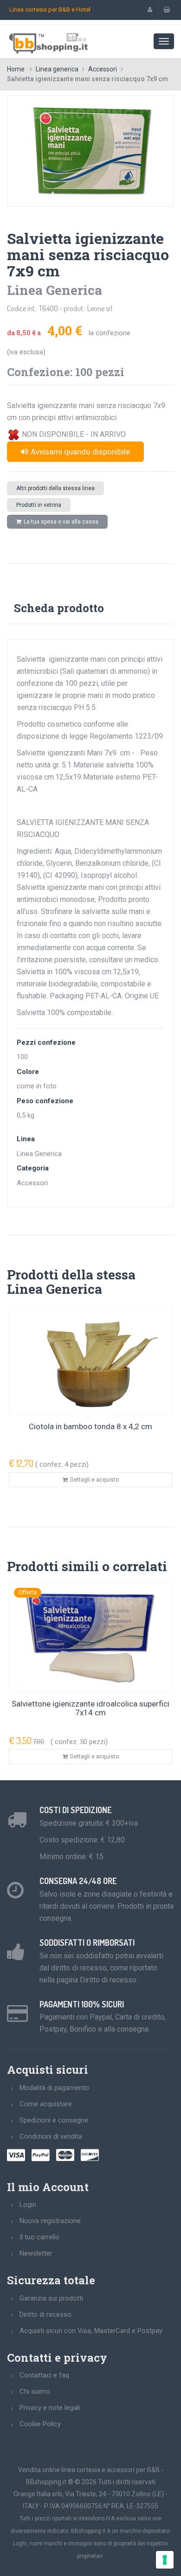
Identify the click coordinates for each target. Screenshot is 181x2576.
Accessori (103, 69)
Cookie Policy (40, 2424)
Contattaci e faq (44, 2375)
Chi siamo (35, 2391)
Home (16, 69)
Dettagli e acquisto (94, 1480)
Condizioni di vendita (51, 2136)
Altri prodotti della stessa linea (55, 488)
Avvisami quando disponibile (80, 452)
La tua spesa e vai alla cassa (61, 522)
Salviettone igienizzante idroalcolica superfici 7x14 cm (90, 1708)
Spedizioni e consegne (54, 2120)
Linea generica (57, 69)
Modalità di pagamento (54, 2088)
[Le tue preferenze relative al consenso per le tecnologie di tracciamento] (165, 2560)
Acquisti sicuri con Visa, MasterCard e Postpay (91, 2331)
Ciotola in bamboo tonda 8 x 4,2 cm (90, 1426)
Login (28, 2205)
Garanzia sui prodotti (51, 2298)
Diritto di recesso (45, 2314)
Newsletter (36, 2253)
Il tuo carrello (39, 2237)
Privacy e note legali (50, 2408)
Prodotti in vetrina (39, 505)
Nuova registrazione (50, 2221)
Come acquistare (46, 2104)
